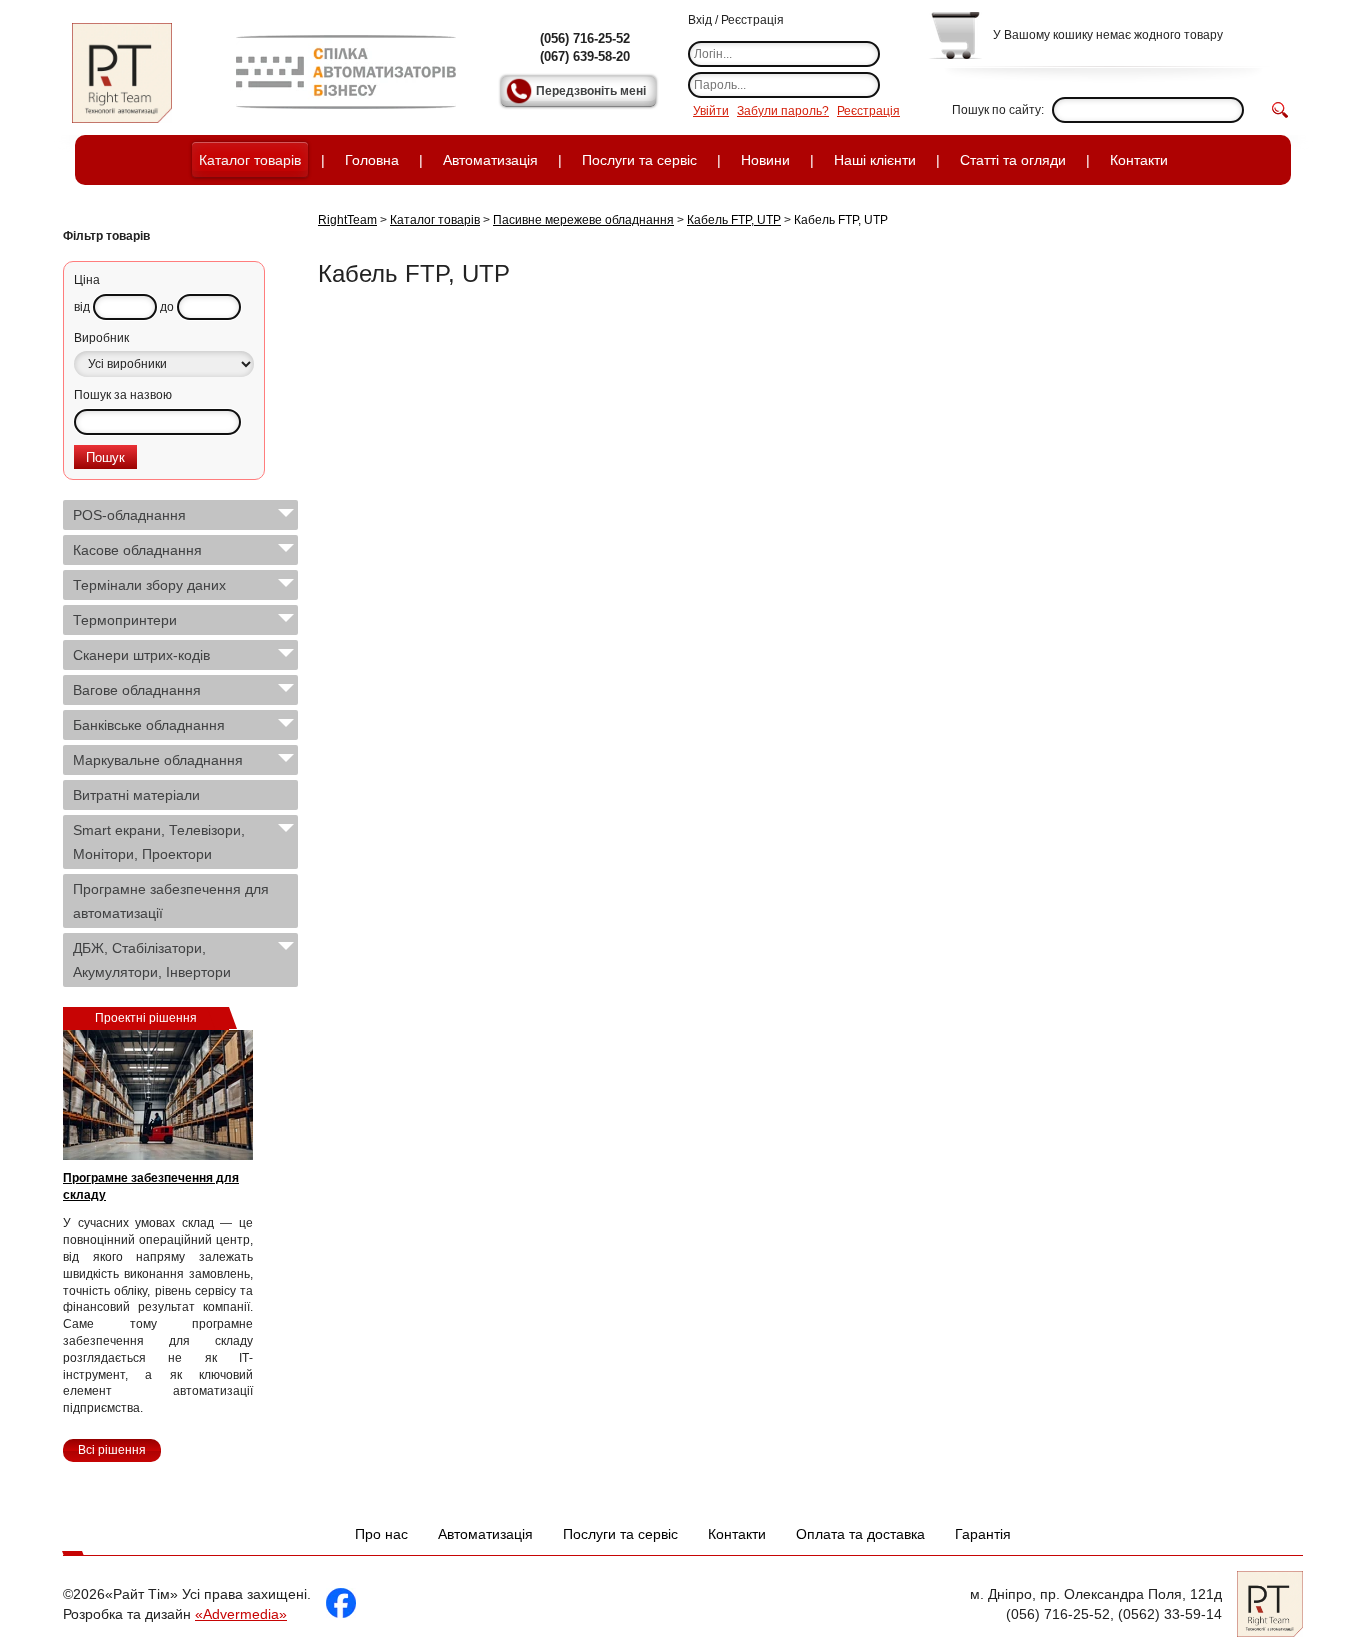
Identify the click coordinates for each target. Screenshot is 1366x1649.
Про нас (381, 1534)
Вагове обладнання (137, 690)
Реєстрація (868, 111)
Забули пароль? (783, 111)
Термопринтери (125, 620)
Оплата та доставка (860, 1534)
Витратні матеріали (136, 795)
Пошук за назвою (123, 395)
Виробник (101, 338)
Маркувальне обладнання (158, 760)
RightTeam (347, 220)
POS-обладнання (129, 515)
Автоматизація (490, 160)
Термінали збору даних (149, 585)
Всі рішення (112, 1450)
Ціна (87, 280)
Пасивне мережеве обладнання (583, 220)
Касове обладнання (137, 550)
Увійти (711, 111)
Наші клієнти (875, 160)
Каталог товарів (250, 160)
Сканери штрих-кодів (141, 655)
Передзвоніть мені (591, 91)
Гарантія (983, 1534)
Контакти (1139, 160)
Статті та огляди (1013, 160)
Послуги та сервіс (639, 160)
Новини (765, 160)
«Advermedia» (241, 1614)
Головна (372, 160)
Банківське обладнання (149, 725)
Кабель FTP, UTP (734, 220)
